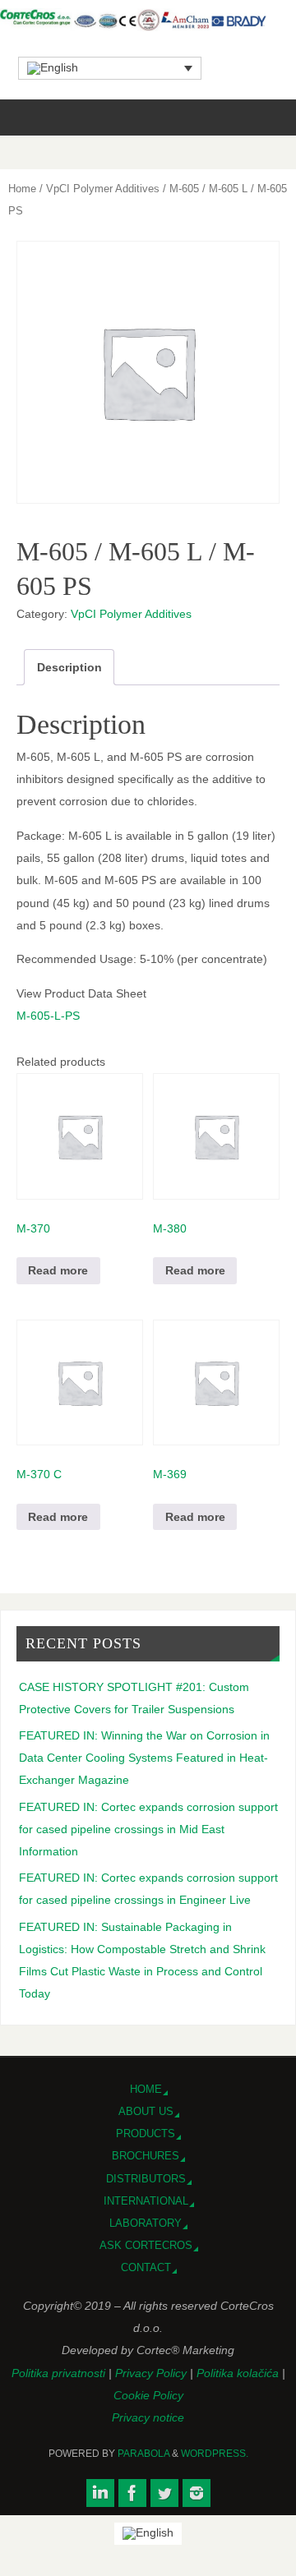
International (146, 2201)
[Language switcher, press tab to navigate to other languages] (110, 68)
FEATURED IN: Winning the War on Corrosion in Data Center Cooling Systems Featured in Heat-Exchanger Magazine (144, 1758)
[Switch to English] (148, 2534)
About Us (146, 2111)
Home (22, 189)
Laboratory (146, 2223)
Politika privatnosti (60, 2373)
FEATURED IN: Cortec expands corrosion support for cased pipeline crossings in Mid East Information (148, 1829)
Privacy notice (148, 2417)
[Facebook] (132, 2493)
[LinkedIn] (100, 2493)
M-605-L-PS (48, 1016)
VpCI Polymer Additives (103, 189)
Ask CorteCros (146, 2245)
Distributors (146, 2179)
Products (146, 2134)
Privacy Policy (153, 2373)
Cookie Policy (148, 2395)
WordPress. (215, 2454)
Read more (58, 1270)
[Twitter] (164, 2493)
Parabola (143, 2454)
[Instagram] (197, 2493)
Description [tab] (69, 667)
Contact (146, 2267)
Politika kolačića (239, 2373)
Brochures (146, 2156)
